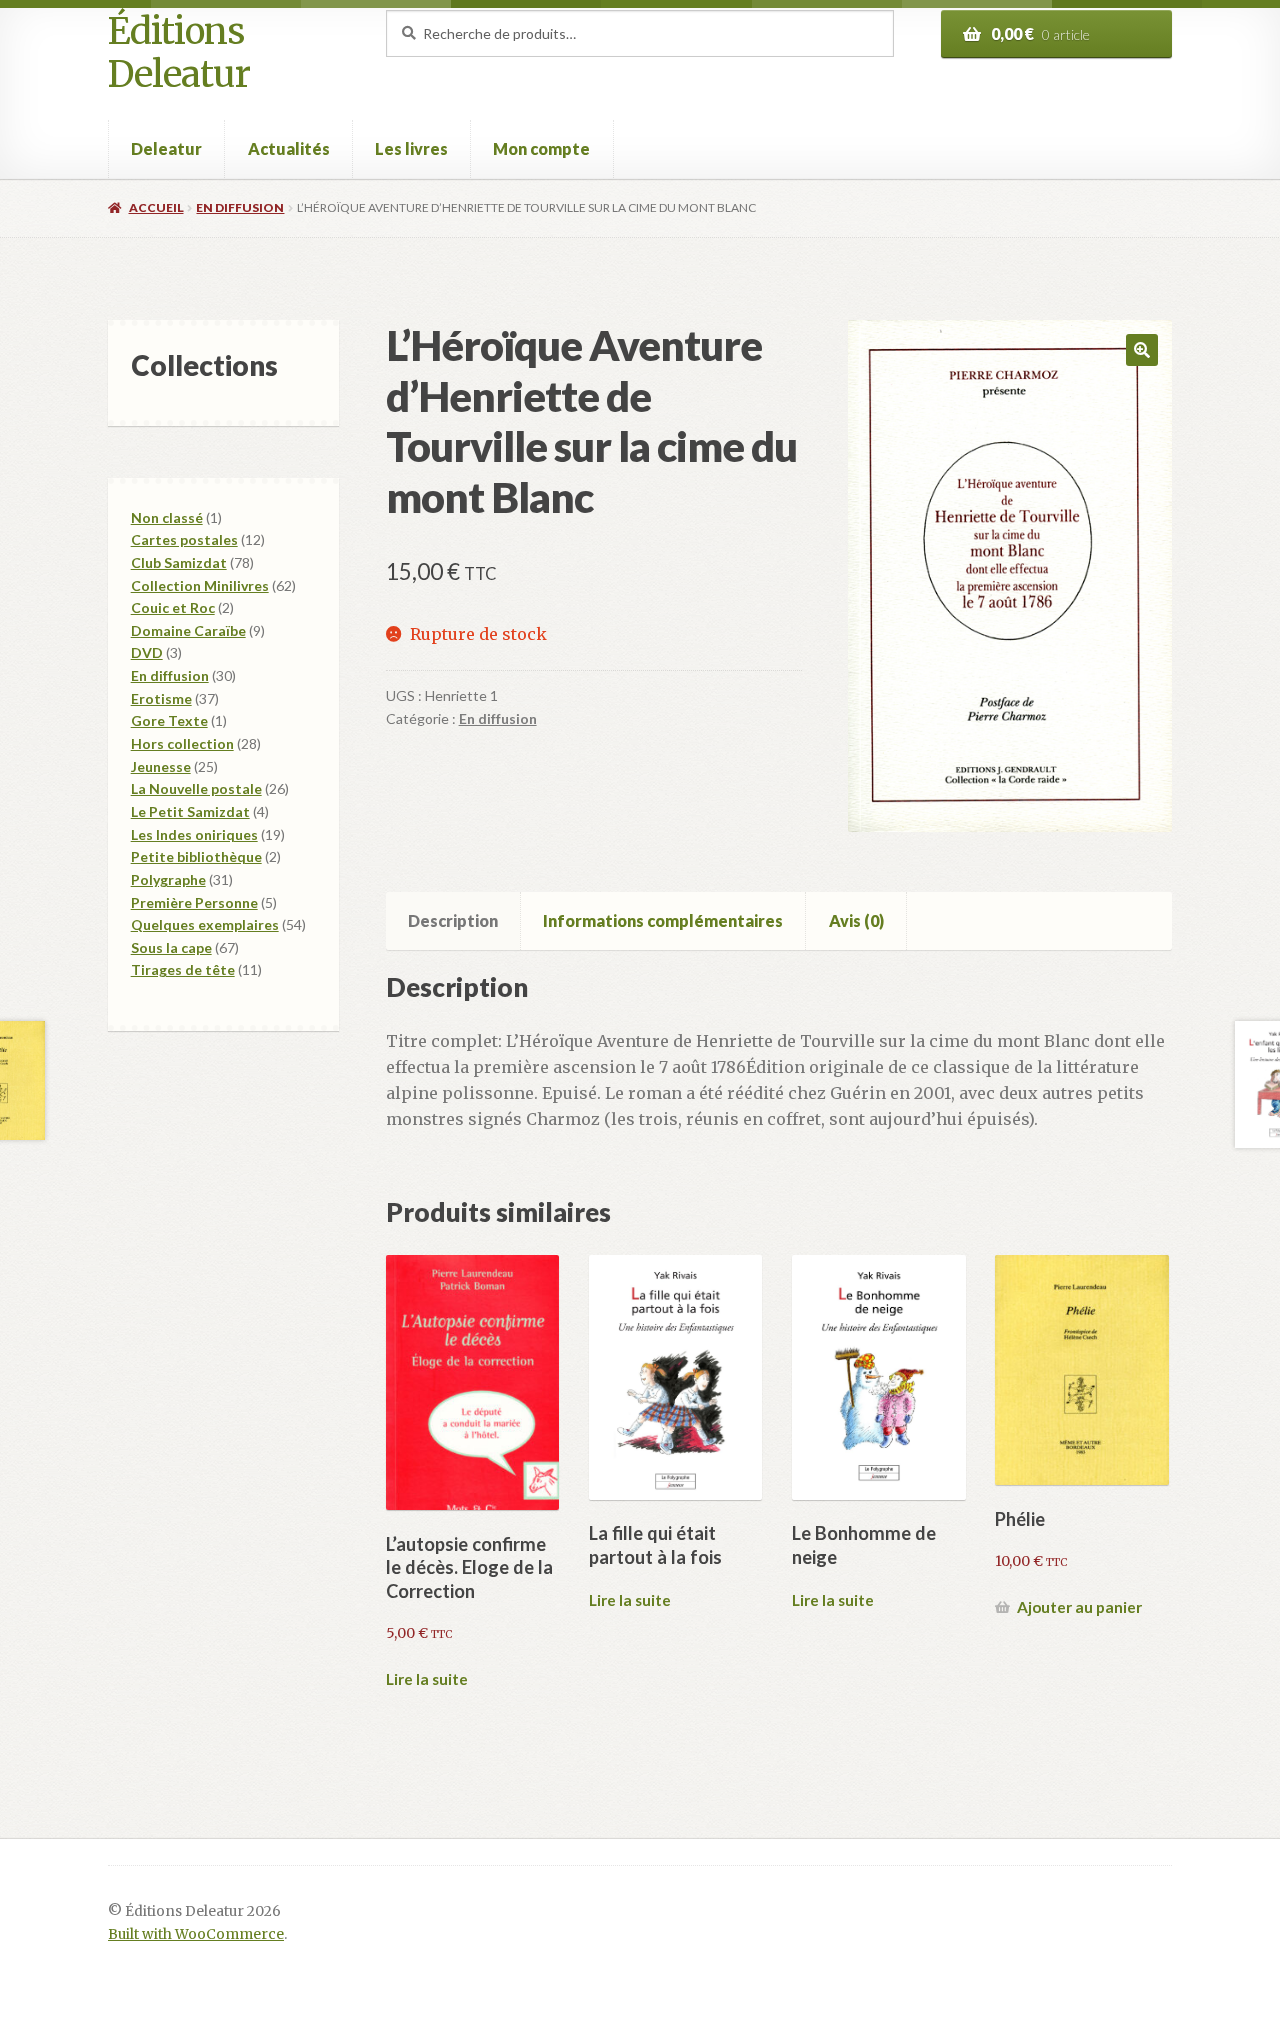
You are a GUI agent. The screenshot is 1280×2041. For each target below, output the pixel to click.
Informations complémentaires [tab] (663, 920)
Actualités (289, 148)
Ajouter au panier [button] (1079, 1607)
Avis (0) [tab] (856, 920)
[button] (1142, 350)
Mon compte (541, 148)
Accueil (156, 207)
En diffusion (240, 207)
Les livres (411, 148)
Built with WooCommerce (196, 1934)
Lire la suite (427, 1679)
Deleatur (166, 148)
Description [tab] (453, 920)
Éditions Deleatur (179, 53)
